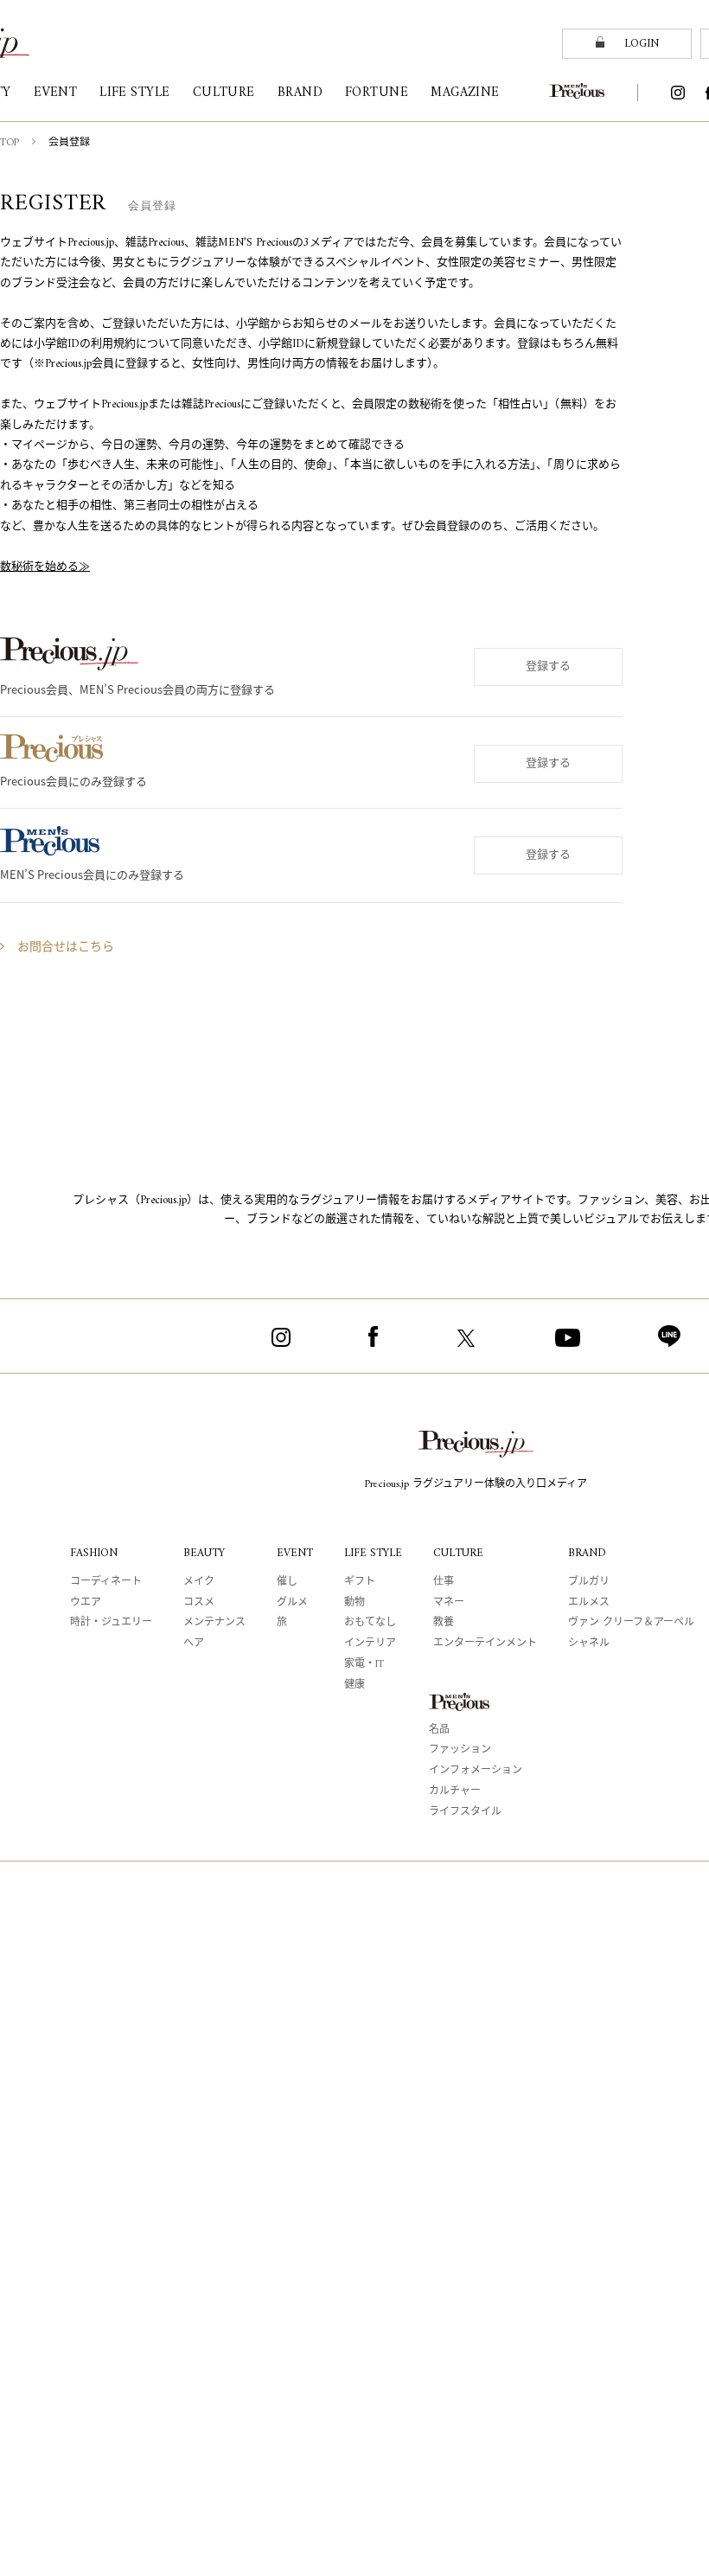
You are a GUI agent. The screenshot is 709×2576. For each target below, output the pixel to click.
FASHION (94, 1553)
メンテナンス (214, 1623)
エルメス (589, 1603)
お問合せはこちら (66, 948)
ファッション (460, 1750)
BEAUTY (204, 1553)
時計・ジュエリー (111, 1623)
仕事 (444, 1583)
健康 (354, 1685)
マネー (449, 1603)
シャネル (589, 1644)
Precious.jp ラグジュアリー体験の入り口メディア (476, 1485)
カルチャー (455, 1792)
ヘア (194, 1644)
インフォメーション (476, 1771)
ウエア (86, 1603)
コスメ (199, 1603)
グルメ (292, 1603)
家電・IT (364, 1665)
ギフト (360, 1583)
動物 (354, 1603)
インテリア (370, 1644)
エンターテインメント (485, 1644)
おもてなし (370, 1623)
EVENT (295, 1553)
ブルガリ (589, 1583)
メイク (199, 1583)
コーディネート (106, 1583)
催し (287, 1583)
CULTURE (458, 1553)
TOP (10, 143)
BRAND (587, 1553)
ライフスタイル (465, 1813)
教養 (444, 1623)
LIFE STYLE (373, 1553)
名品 (439, 1730)
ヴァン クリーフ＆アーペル (631, 1623)
